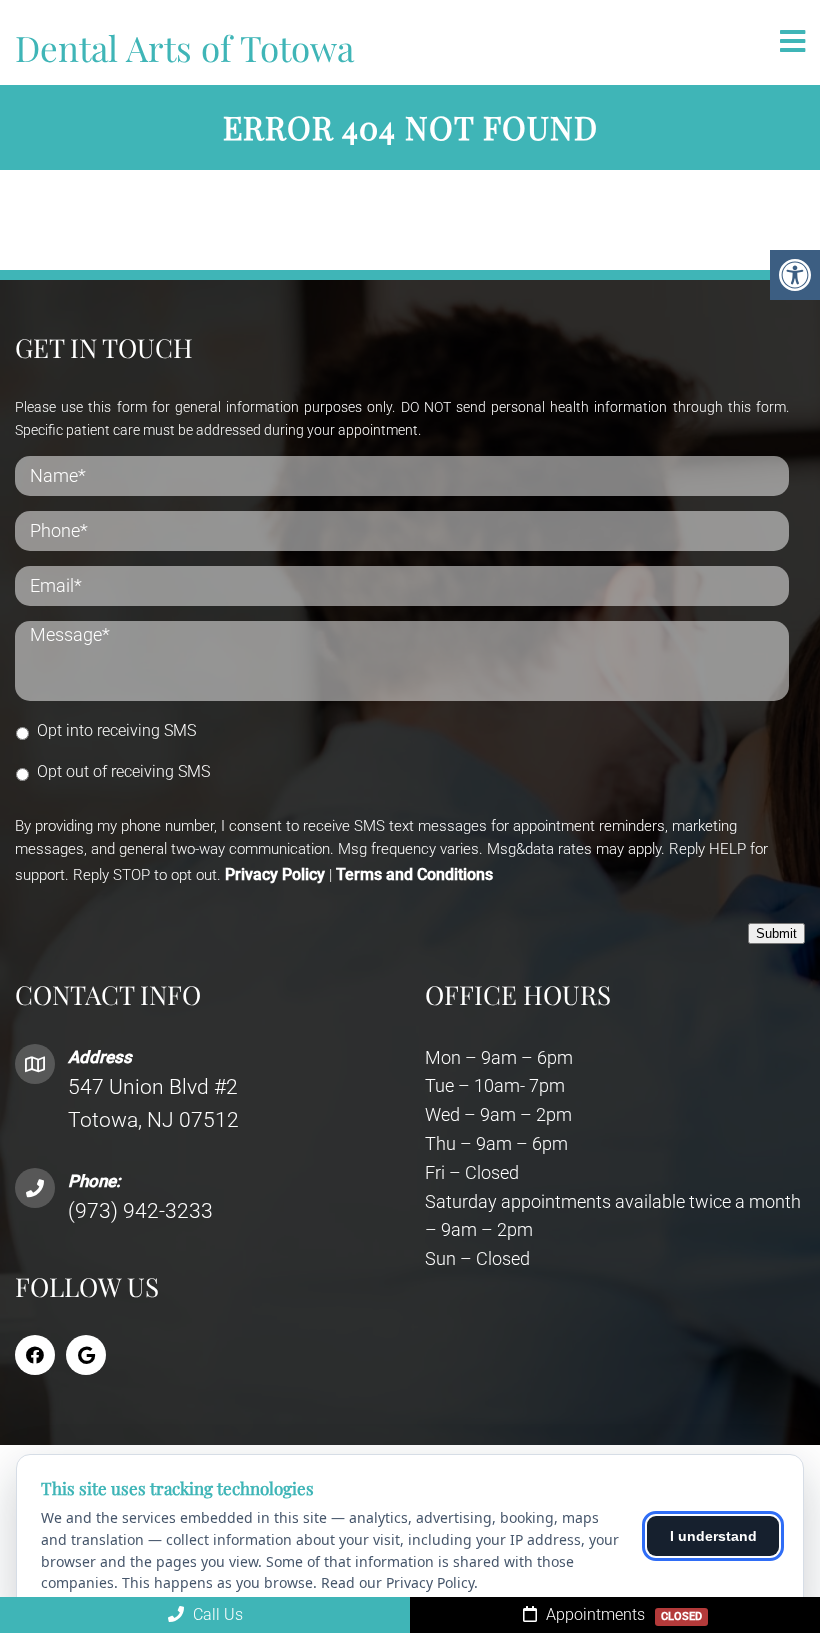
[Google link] (86, 1355)
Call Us (216, 1614)
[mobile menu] (792, 42)
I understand (713, 1536)
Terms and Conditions (414, 874)
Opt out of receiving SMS (123, 771)
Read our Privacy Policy (397, 1582)
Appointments (622, 1614)
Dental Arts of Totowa (184, 47)
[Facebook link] (35, 1355)
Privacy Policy (275, 874)
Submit (776, 933)
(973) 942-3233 (140, 1211)
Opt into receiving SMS (116, 730)
